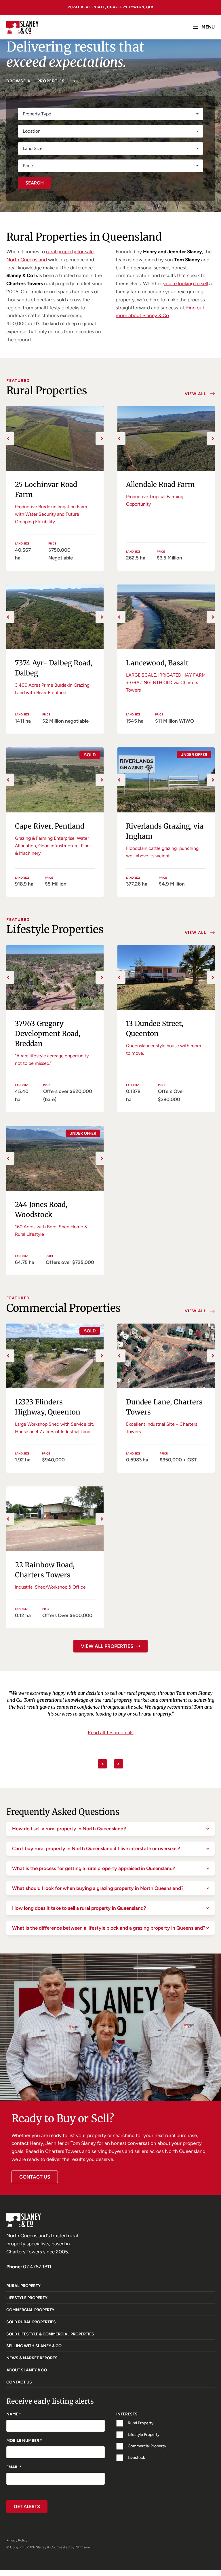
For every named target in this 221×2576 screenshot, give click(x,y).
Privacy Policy (17, 2540)
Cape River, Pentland (50, 826)
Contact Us (19, 2382)
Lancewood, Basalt (157, 663)
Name (14, 2414)
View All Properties (107, 1646)
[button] (8, 439)
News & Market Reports (32, 2358)
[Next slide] (119, 1764)
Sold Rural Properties (31, 2322)
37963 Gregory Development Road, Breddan (48, 1034)
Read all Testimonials (111, 1749)
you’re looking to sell (186, 283)
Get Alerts (27, 2506)
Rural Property (23, 2286)
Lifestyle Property (27, 2298)
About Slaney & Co (27, 2370)
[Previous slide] (102, 1764)
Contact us (35, 2177)
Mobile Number (24, 2441)
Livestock (136, 2458)
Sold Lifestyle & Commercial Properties (50, 2334)
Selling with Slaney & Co (34, 2346)
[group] (55, 438)
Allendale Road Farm (160, 484)
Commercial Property (30, 2310)
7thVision (83, 2547)
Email (14, 2467)
